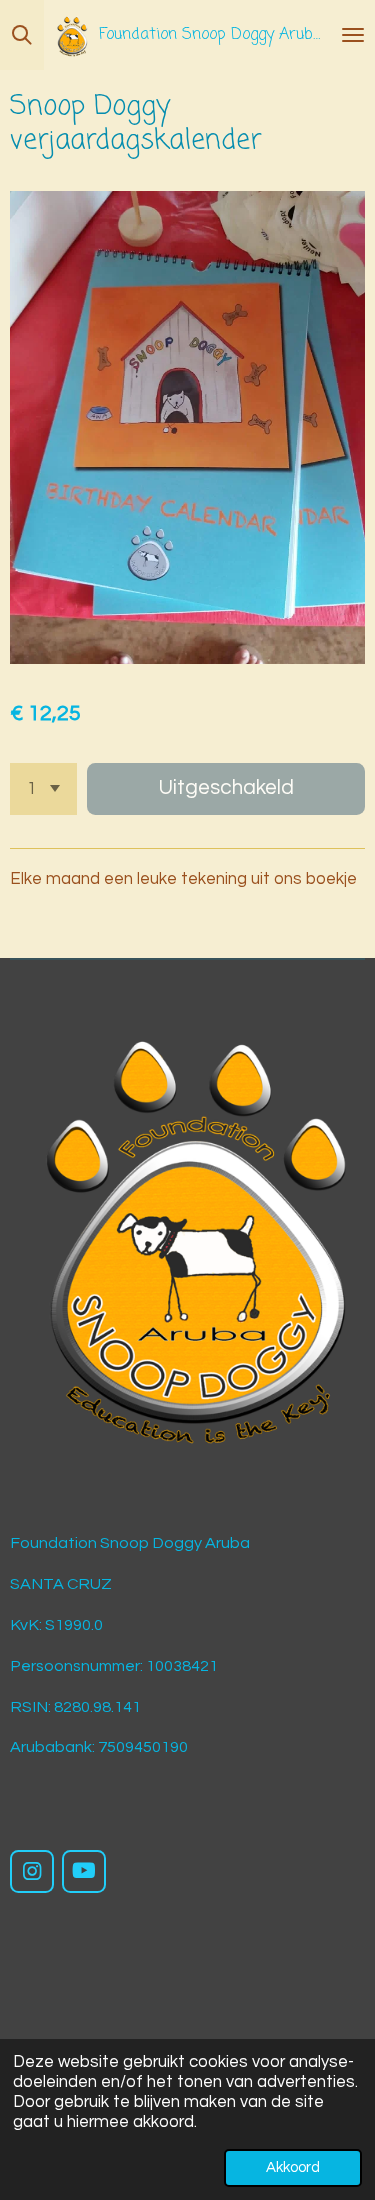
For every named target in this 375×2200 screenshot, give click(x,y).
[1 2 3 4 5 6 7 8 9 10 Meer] (43, 789)
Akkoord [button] (293, 2167)
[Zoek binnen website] (22, 35)
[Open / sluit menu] (353, 35)
